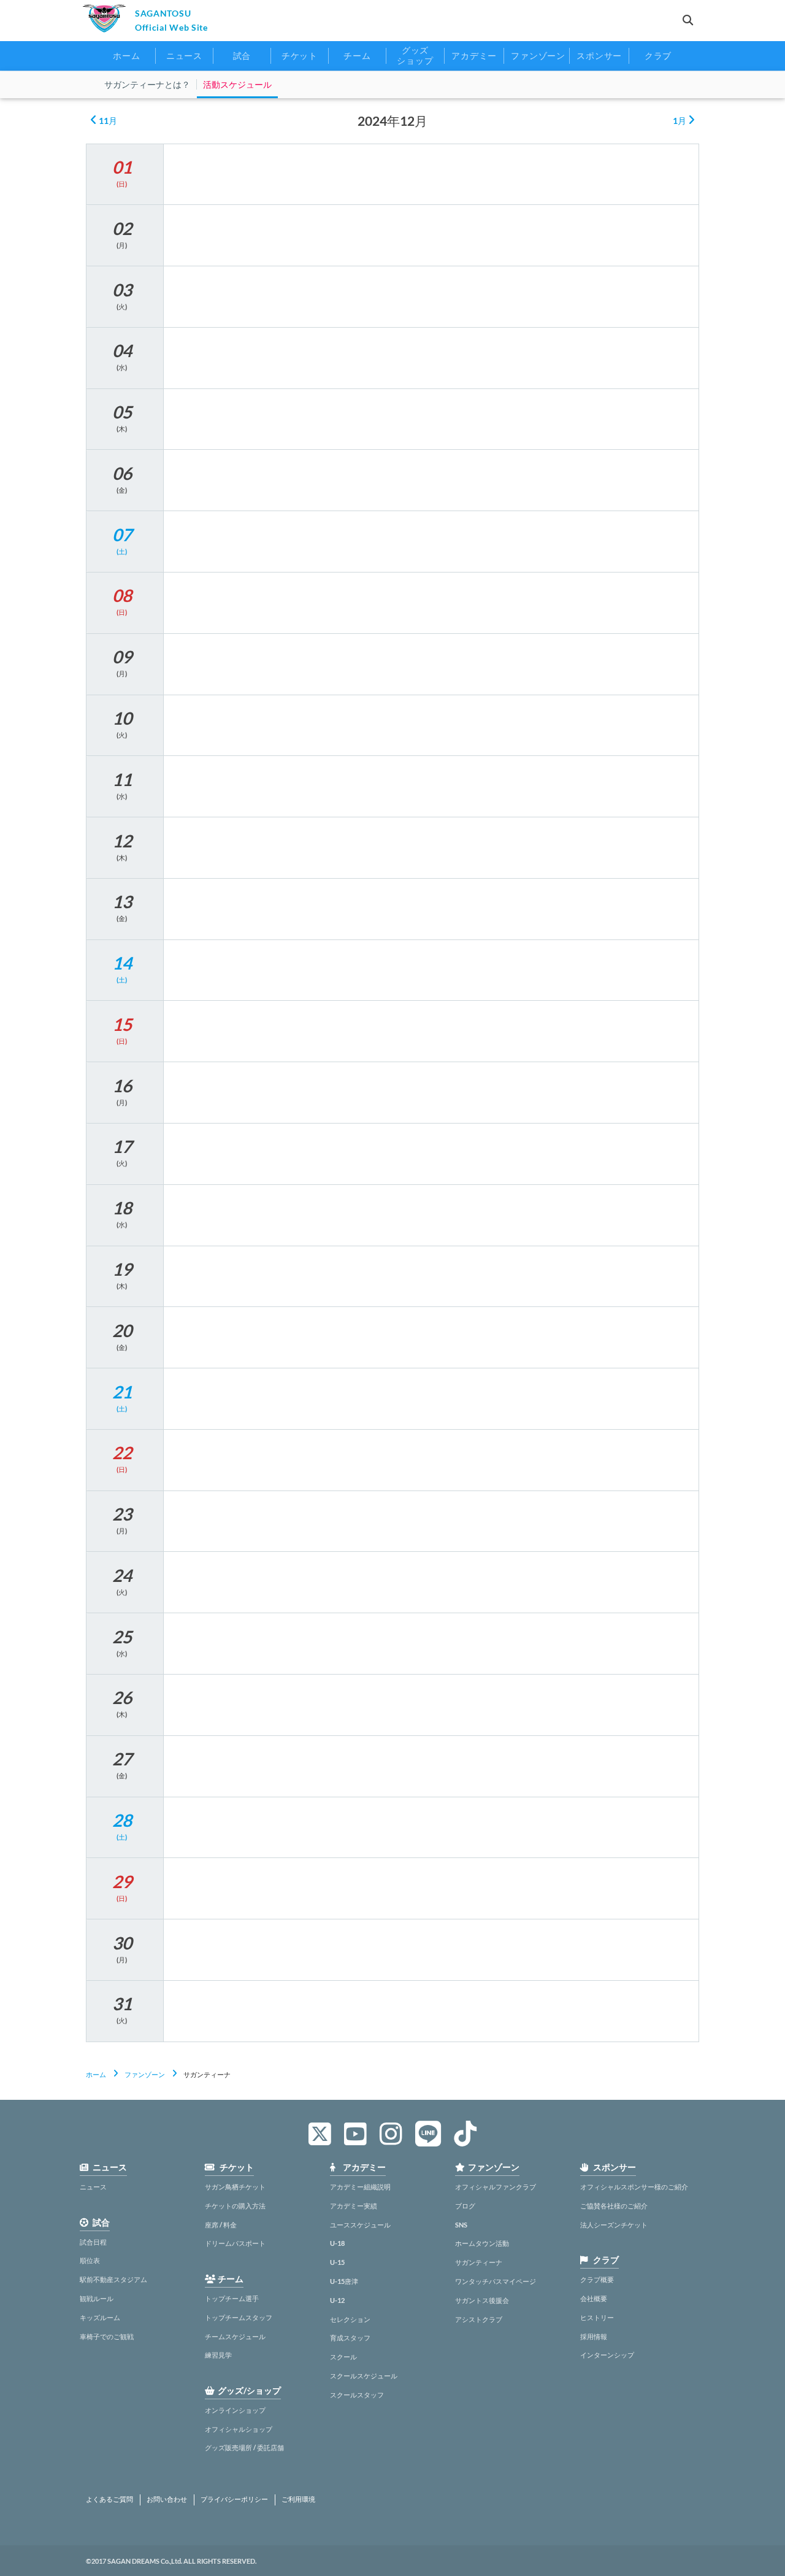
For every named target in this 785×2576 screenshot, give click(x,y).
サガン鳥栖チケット (235, 2187)
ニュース (93, 2187)
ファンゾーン (145, 2074)
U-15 (337, 2262)
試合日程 (93, 2242)
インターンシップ (607, 2355)
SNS (461, 2225)
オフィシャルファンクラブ (496, 2187)
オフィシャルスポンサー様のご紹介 (634, 2187)
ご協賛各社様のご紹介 (614, 2206)
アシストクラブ (479, 2319)
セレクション (350, 2319)
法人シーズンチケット (614, 2225)
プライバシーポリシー (234, 2499)
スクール (343, 2357)
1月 (680, 121)
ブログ (465, 2206)
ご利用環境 (298, 2499)
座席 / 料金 (221, 2225)
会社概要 (594, 2298)
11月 (107, 121)
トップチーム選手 (232, 2298)
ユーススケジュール (360, 2225)
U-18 (337, 2243)
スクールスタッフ (357, 2395)
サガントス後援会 (482, 2300)
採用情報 (594, 2336)
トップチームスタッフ (239, 2317)
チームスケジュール (235, 2336)
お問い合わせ (167, 2499)
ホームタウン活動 (482, 2243)
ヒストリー (597, 2317)
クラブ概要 (597, 2279)
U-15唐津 (344, 2281)
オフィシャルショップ (239, 2429)
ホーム (96, 2074)
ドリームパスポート (235, 2243)
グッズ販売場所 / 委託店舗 (244, 2447)
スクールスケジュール (364, 2376)
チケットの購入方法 (235, 2206)
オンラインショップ (235, 2410)
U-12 (337, 2300)
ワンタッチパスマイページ (496, 2281)
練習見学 (218, 2355)
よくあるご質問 (109, 2499)
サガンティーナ (479, 2262)
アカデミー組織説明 (360, 2187)
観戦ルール (97, 2298)
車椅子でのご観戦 (107, 2336)
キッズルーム (100, 2317)
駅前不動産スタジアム (113, 2279)
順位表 (90, 2260)
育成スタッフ (350, 2338)
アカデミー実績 (354, 2206)
